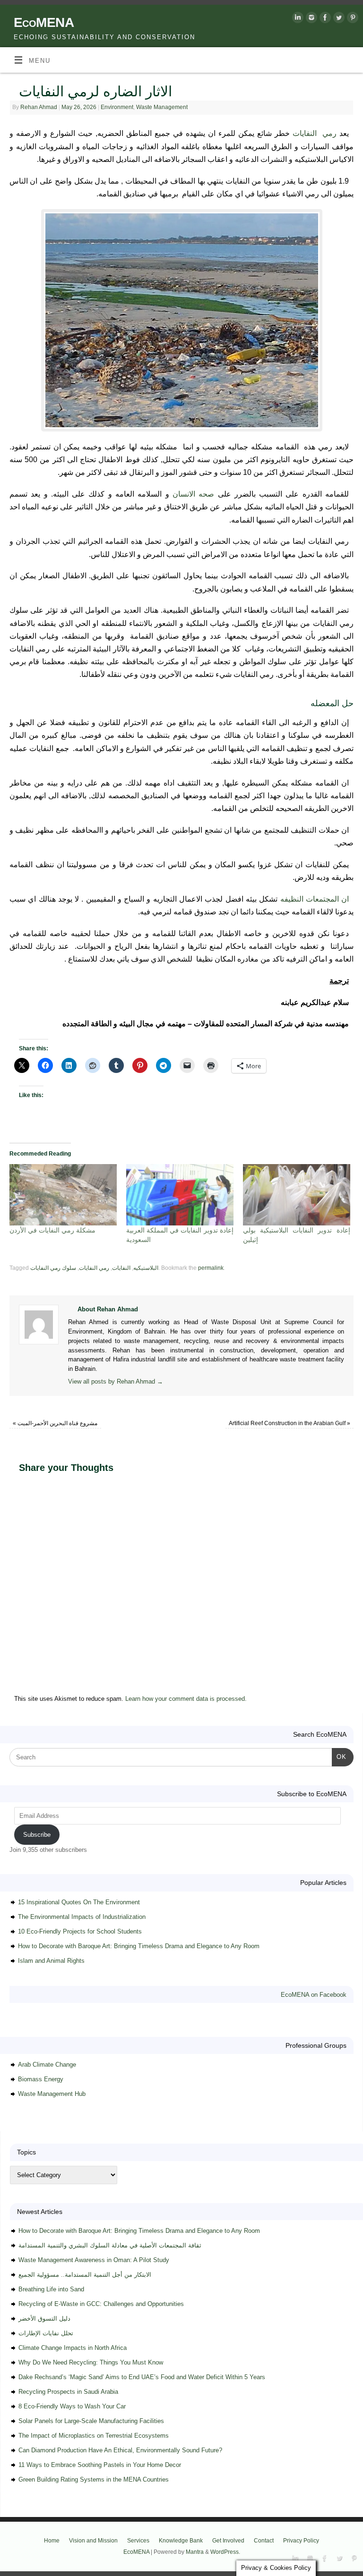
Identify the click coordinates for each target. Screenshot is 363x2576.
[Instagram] (310, 19)
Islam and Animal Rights (51, 1961)
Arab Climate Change (47, 2065)
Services (138, 2541)
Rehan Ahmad (39, 107)
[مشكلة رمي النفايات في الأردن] (63, 1195)
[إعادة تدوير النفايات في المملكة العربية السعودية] (180, 1195)
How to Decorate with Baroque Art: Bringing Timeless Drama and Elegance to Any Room (139, 1946)
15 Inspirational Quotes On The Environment (79, 1902)
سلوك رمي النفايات (53, 1268)
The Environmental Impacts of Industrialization (82, 1917)
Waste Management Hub (52, 2094)
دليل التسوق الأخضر (44, 2318)
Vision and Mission (93, 2541)
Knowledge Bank (181, 2541)
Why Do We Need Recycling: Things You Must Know (91, 2362)
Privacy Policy (301, 2541)
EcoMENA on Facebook (314, 1995)
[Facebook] (324, 19)
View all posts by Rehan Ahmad (116, 1381)
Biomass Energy (41, 2079)
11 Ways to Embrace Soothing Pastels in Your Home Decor (100, 2465)
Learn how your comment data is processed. (186, 1699)
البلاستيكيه (146, 1268)
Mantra (195, 2552)
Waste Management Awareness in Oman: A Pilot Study (94, 2260)
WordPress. (225, 2552)
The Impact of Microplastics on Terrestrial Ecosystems (94, 2436)
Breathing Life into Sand (51, 2289)
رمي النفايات (315, 133)
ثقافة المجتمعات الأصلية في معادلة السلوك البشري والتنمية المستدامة (110, 2245)
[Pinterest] (351, 19)
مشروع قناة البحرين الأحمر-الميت (55, 1423)
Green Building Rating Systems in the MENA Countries (94, 2479)
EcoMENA (44, 22)
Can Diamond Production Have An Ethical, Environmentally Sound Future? (120, 2450)
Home (52, 2541)
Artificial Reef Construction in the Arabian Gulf (290, 1423)
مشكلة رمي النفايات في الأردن (52, 1230)
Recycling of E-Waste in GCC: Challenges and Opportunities (101, 2304)
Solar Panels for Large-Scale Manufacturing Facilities (91, 2421)
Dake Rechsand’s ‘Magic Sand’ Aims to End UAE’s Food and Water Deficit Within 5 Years (142, 2377)
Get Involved (228, 2541)
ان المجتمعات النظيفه (315, 899)
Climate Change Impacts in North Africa (73, 2348)
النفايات (121, 1268)
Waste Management (162, 107)
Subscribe (37, 1835)
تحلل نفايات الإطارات (46, 2333)
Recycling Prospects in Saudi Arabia (68, 2392)
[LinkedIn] (297, 19)
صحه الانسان (193, 494)
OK (339, 1757)
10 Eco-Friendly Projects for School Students (80, 1931)
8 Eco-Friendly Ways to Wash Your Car (72, 2406)
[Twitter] (338, 19)
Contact (264, 2541)
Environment (117, 107)
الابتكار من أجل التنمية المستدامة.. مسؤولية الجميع (85, 2275)
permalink (211, 1268)
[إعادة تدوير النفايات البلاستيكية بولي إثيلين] (297, 1195)
